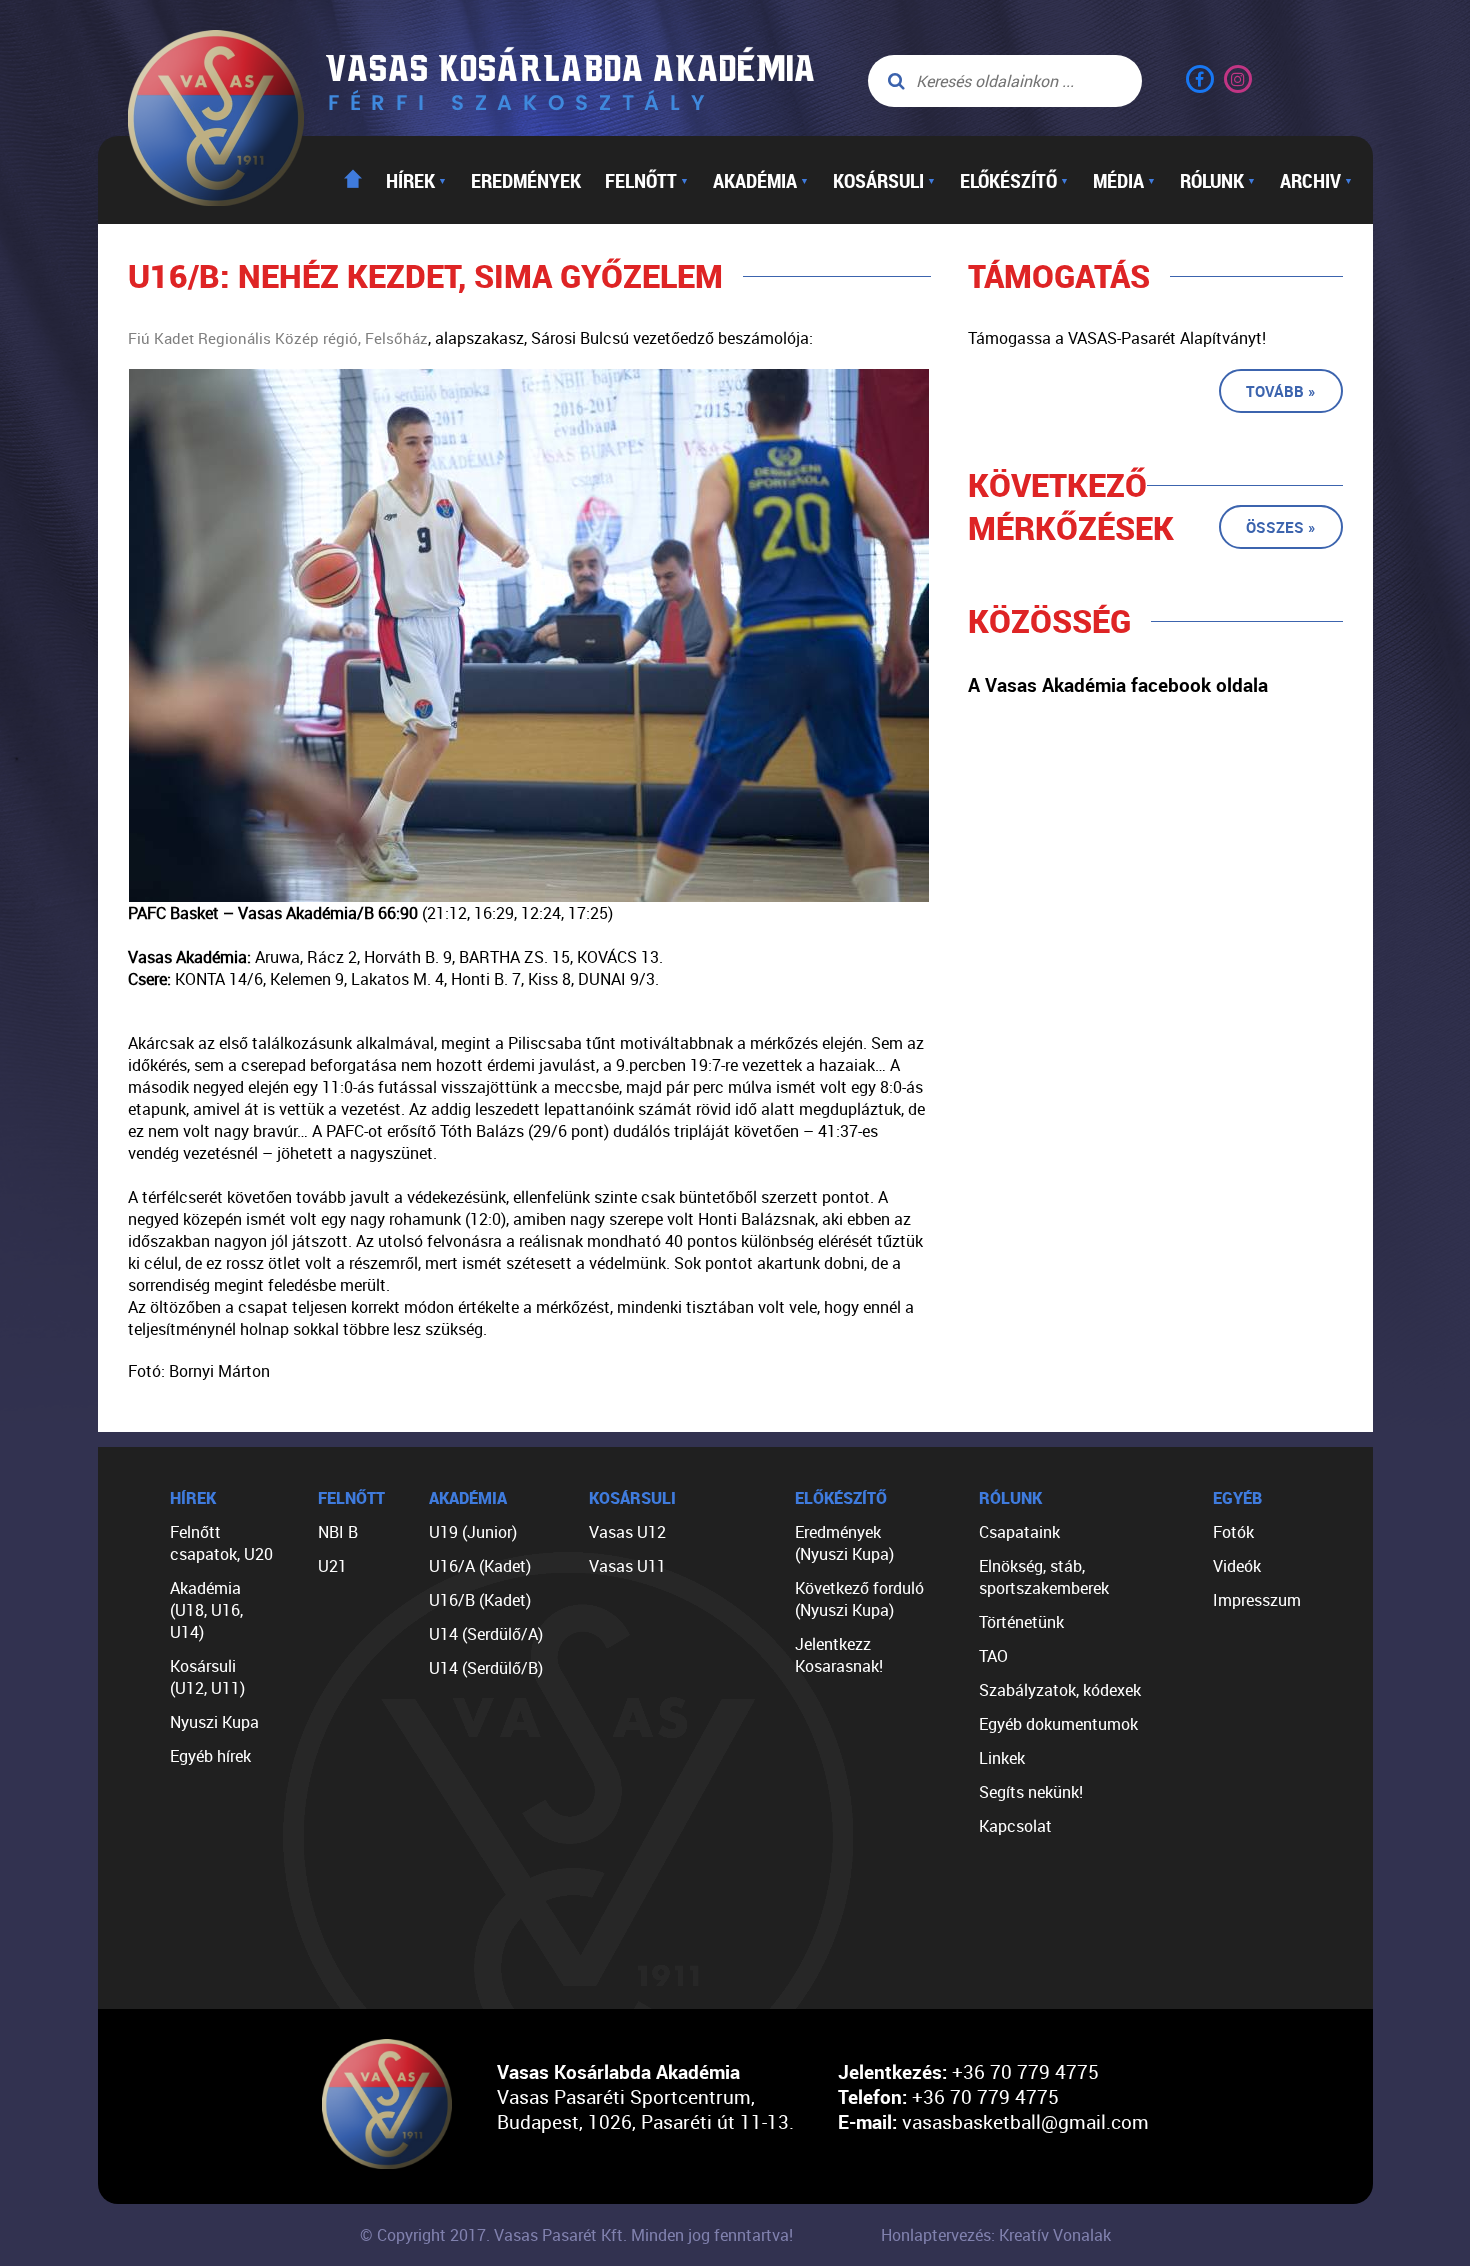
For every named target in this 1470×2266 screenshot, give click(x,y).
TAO (993, 1656)
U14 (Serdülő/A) (486, 1634)
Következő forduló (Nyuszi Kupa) (859, 1599)
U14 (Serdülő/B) (486, 1668)
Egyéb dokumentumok (1058, 1724)
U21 (332, 1566)
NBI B (338, 1532)
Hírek (416, 180)
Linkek (1002, 1758)
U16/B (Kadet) (480, 1600)
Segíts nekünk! (1031, 1792)
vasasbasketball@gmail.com (1025, 2121)
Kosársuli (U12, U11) (207, 1677)
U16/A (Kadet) (480, 1566)
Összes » (1281, 527)
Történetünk (1021, 1622)
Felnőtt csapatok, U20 (221, 1543)
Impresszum (1257, 1600)
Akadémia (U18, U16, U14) (206, 1610)
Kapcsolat (1015, 1826)
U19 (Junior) (473, 1532)
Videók (1237, 1566)
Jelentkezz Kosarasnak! (839, 1655)
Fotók (1233, 1532)
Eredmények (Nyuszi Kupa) (844, 1543)
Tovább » (1281, 391)
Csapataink (1019, 1532)
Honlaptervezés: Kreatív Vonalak (996, 2235)
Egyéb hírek (210, 1756)
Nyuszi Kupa (214, 1722)
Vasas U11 (627, 1566)
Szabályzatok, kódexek (1060, 1690)
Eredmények (526, 180)
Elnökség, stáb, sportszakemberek (1044, 1577)
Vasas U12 (627, 1532)
